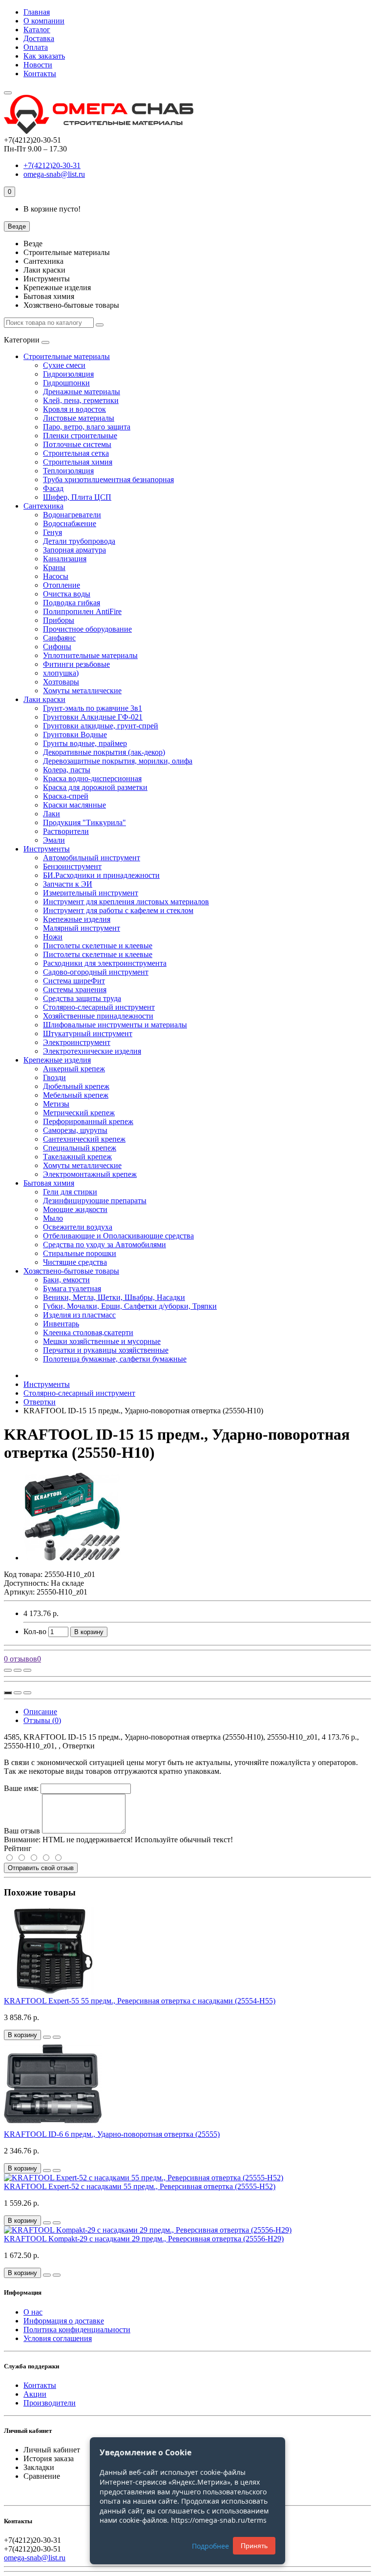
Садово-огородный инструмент (96, 972)
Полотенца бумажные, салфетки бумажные (115, 1359)
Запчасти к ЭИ (68, 884)
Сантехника (43, 506)
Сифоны (57, 647)
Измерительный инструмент (91, 893)
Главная (37, 12)
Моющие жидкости (75, 1209)
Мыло (53, 1218)
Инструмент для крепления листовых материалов (126, 902)
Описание (40, 1712)
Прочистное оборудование (87, 629)
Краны (54, 567)
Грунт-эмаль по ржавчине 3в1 (93, 708)
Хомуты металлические (82, 691)
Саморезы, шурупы (75, 1130)
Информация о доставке (64, 2321)
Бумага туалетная (72, 1288)
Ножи (53, 937)
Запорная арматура (74, 550)
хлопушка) (61, 673)
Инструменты (47, 849)
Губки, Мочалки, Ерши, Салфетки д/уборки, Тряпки (130, 1306)
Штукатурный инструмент (88, 1033)
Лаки (52, 814)
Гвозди (54, 1077)
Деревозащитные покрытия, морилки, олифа (118, 761)
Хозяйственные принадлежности (98, 1016)
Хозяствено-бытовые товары (71, 1271)
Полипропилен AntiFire (82, 611)
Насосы (56, 576)
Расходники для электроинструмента (105, 963)
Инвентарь (61, 1324)
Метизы (56, 1104)
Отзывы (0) (42, 1720)
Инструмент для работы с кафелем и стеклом (118, 910)
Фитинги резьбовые (76, 664)
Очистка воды (67, 594)
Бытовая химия (49, 1183)
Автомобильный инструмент (92, 858)
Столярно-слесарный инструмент (99, 1007)
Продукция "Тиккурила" (84, 822)
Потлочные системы (77, 444)
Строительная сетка (76, 453)
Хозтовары (61, 682)
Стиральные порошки (80, 1253)
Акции (35, 2394)
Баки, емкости (66, 1280)
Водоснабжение (70, 523)
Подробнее (210, 2546)
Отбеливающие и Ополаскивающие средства (118, 1236)
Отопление (62, 585)
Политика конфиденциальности (77, 2330)
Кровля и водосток (74, 409)
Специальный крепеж (80, 1148)
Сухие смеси (64, 365)
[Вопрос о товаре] (8, 1670)
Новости (38, 65)
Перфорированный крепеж (88, 1121)
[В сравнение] (27, 1670)
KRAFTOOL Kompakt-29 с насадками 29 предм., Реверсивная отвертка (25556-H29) (144, 2239)
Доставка (39, 38)
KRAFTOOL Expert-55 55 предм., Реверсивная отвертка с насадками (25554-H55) (140, 2001)
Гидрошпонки (66, 383)
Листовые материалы (79, 418)
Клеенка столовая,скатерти (88, 1332)
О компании (44, 21)
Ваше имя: (21, 1788)
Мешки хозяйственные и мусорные (102, 1341)
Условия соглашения (58, 2338)
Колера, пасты (67, 770)
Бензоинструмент (72, 866)
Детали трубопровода (79, 541)
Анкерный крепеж (74, 1069)
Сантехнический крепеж (84, 1139)
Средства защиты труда (82, 998)
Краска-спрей (66, 796)
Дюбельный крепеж (76, 1086)
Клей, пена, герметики (81, 400)
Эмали (54, 840)
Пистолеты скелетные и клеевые (98, 946)
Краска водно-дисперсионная (92, 778)
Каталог (37, 30)
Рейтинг (18, 1848)
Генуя (52, 532)
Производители (50, 2403)
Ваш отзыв (22, 1831)
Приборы (59, 620)
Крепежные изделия (77, 919)
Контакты (40, 74)
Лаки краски (44, 699)
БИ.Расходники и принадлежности (101, 875)
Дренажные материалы (82, 392)
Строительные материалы (67, 356)
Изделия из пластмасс (79, 1315)
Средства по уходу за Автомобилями (104, 1245)
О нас (33, 2312)
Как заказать (44, 56)
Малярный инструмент (82, 928)
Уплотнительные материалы (90, 655)
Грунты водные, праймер (85, 743)
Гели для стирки (70, 1192)
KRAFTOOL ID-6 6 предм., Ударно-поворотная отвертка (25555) (112, 2134)
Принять (254, 2546)
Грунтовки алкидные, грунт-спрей (101, 726)
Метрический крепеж (79, 1113)
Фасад (53, 488)
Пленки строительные (80, 436)
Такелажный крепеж (77, 1157)
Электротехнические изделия (92, 1051)
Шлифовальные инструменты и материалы (115, 1025)
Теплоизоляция (68, 471)
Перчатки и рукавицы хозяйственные (106, 1350)
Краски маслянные (74, 805)
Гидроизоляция (68, 374)
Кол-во (35, 1631)
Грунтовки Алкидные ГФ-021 (93, 717)
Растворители (66, 831)
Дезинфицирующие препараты (95, 1201)
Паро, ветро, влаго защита (87, 427)
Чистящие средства (75, 1262)
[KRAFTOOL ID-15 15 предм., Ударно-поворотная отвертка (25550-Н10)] (72, 1558)
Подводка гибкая (72, 603)
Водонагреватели (72, 515)
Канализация (65, 559)
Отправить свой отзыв (41, 1868)
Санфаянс (59, 638)
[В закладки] (18, 1670)
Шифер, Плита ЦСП (77, 497)
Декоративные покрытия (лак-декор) (104, 752)
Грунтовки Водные (75, 734)
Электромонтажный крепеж (90, 1174)
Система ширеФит (74, 981)
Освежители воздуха (78, 1227)
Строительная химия (78, 462)
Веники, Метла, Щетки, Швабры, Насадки (114, 1297)
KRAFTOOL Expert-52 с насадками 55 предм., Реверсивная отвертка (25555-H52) (140, 2186)
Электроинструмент (77, 1042)
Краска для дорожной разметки (95, 787)
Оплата (36, 47)
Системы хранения (75, 990)
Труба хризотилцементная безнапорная (108, 479)
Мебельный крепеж (76, 1095)
